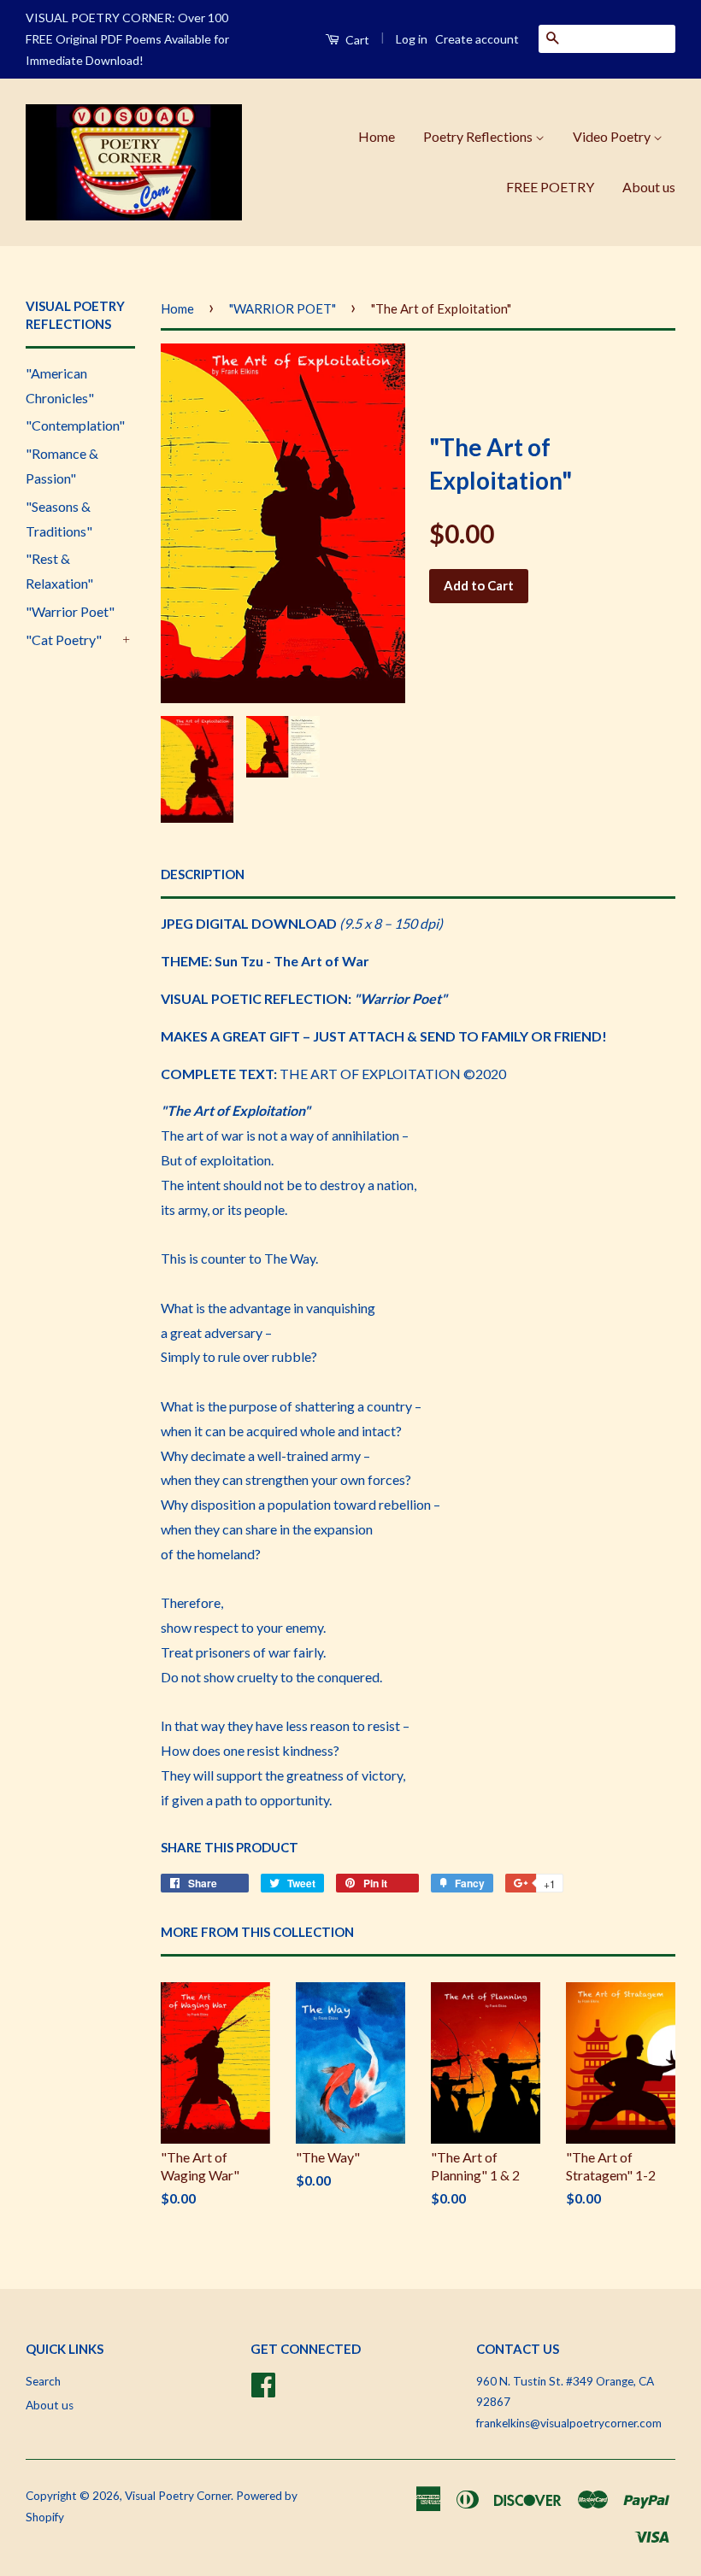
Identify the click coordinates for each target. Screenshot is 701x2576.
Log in (412, 39)
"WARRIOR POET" (283, 308)
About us (649, 187)
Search (43, 2381)
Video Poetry (613, 136)
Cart (356, 40)
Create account (477, 39)
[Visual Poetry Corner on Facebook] (263, 2382)
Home (377, 136)
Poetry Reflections (479, 136)
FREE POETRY (550, 187)
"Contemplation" (75, 425)
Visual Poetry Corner (178, 2496)
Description (203, 874)
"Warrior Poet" (70, 611)
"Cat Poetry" (64, 640)
